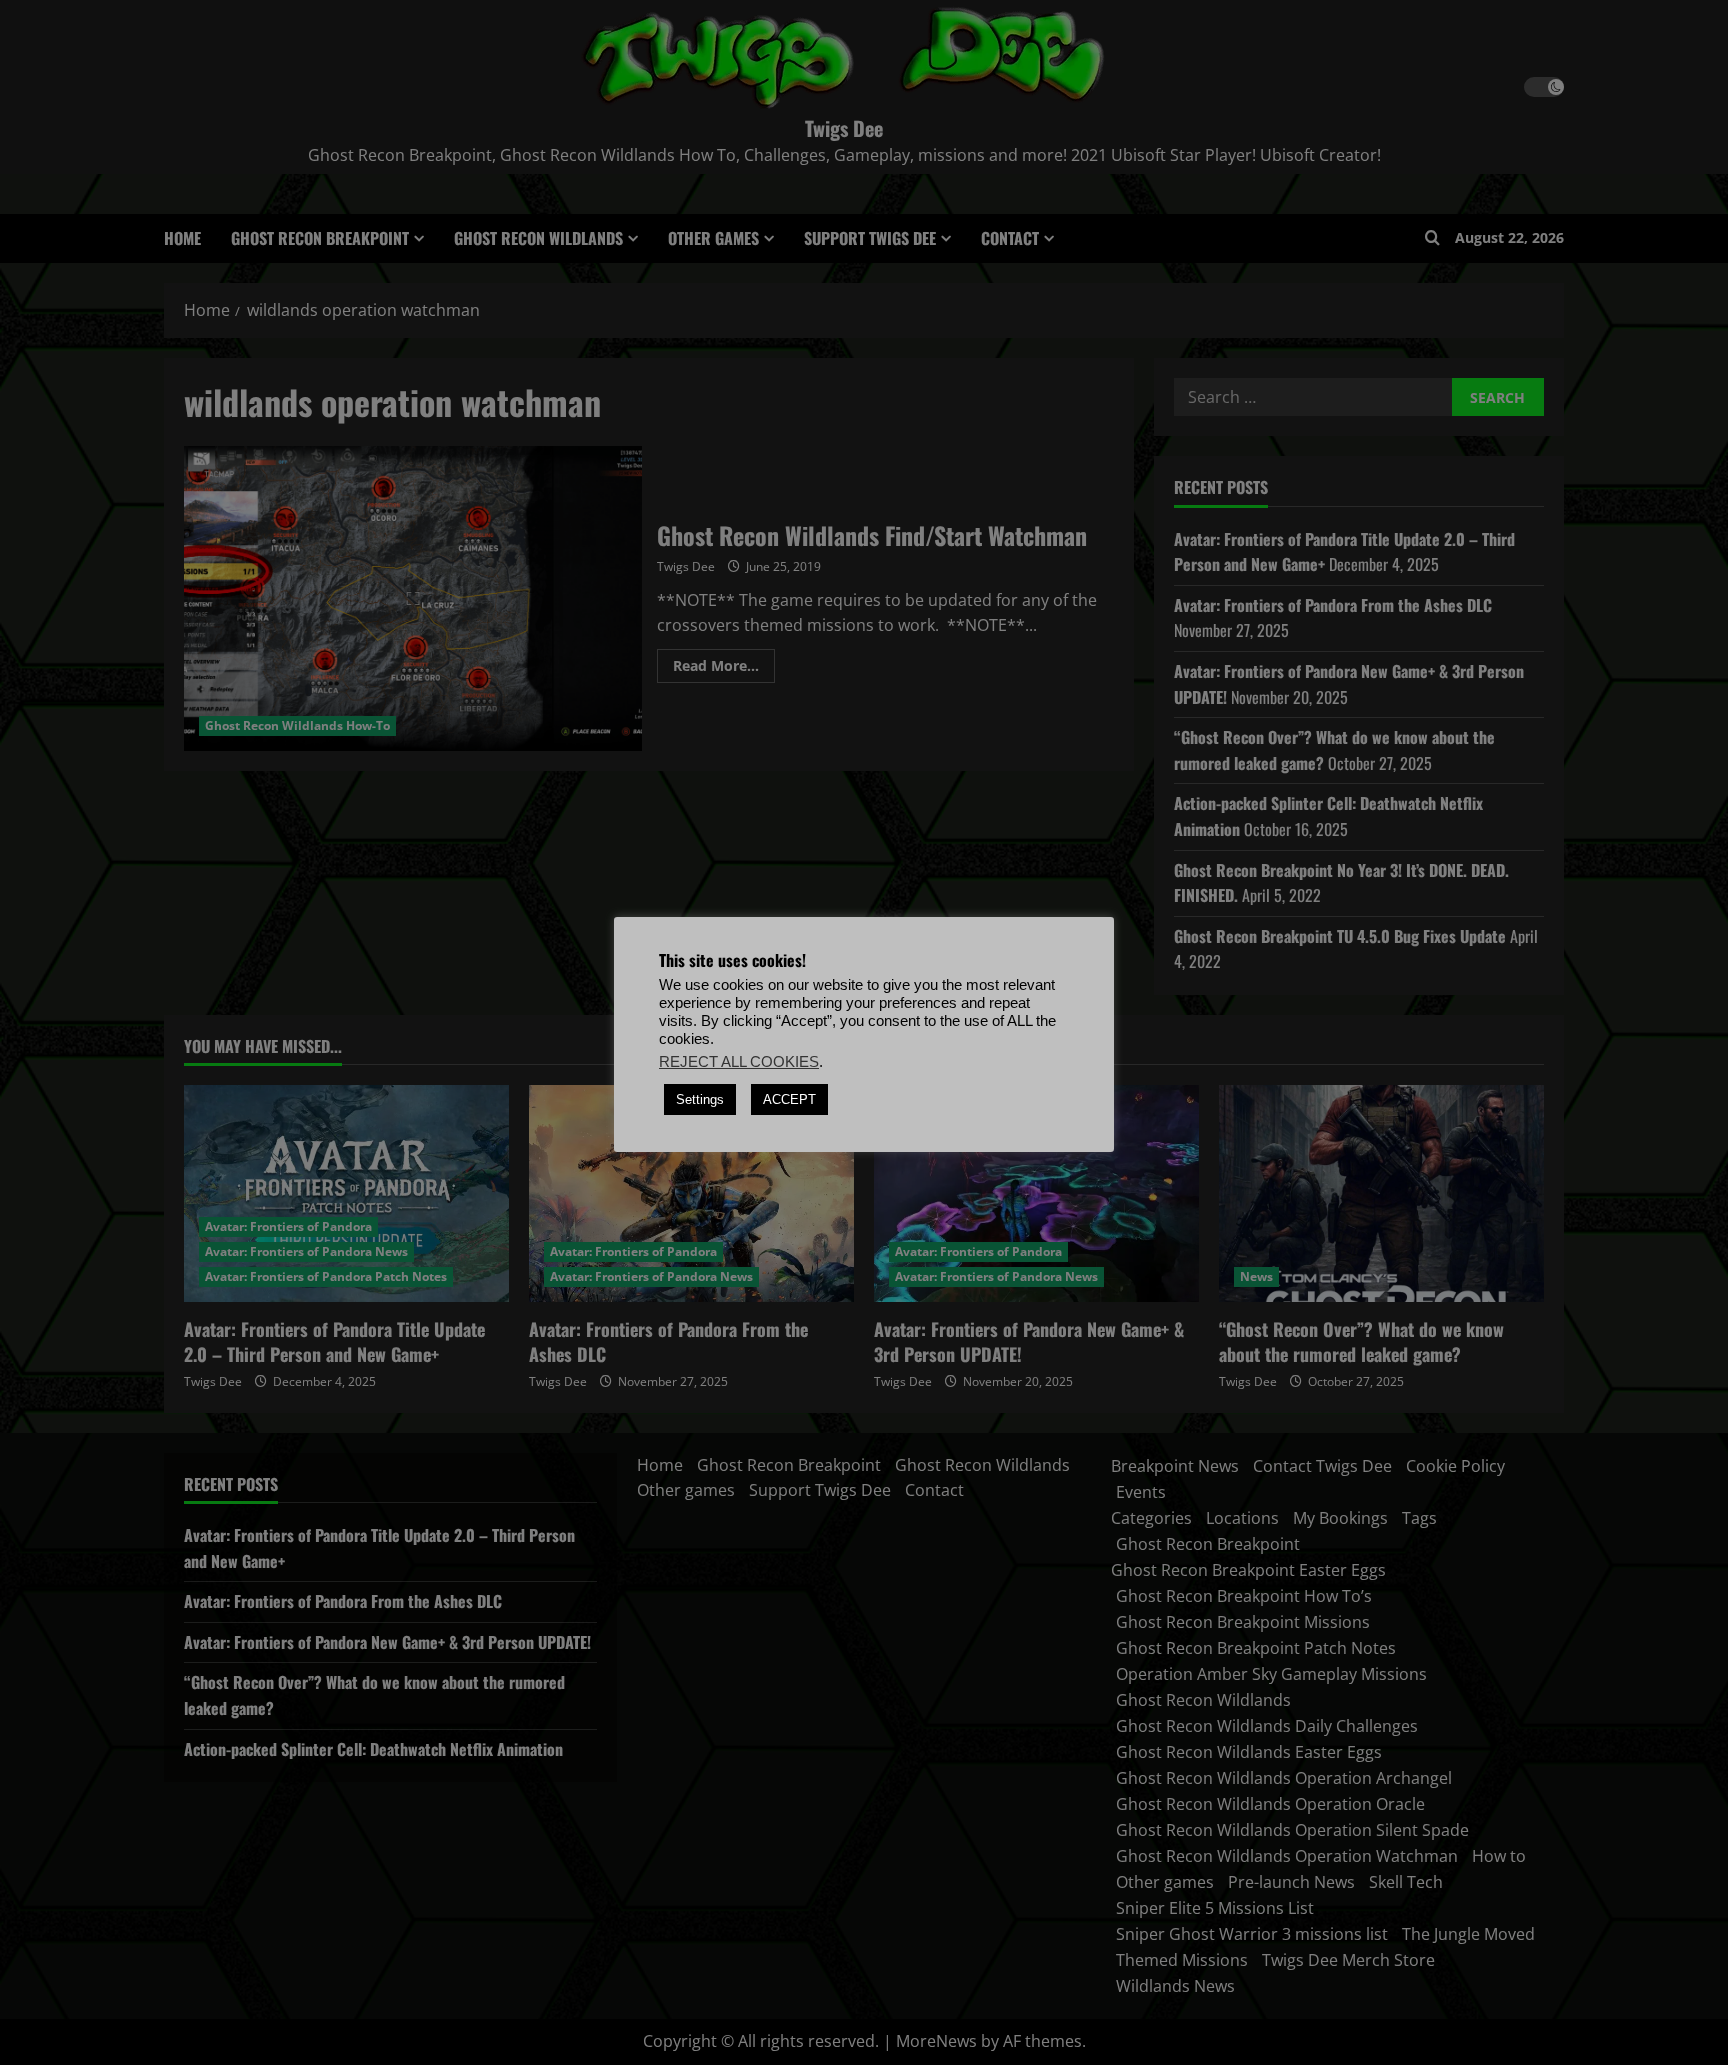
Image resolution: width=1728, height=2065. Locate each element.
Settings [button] (700, 1099)
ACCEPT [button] (789, 1099)
